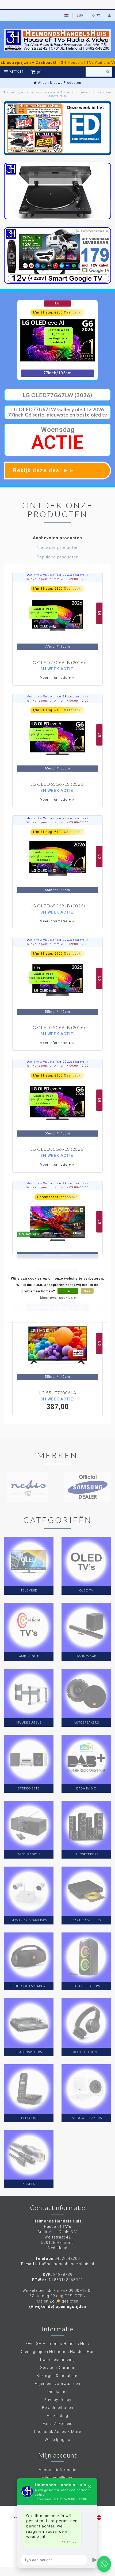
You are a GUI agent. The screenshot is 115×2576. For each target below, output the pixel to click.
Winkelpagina (57, 2440)
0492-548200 (67, 2259)
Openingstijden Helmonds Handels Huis (58, 2352)
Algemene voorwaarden (57, 2384)
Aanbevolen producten (57, 538)
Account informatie (57, 2470)
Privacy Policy (58, 2400)
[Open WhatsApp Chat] (104, 2564)
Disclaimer (58, 2392)
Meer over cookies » (58, 1297)
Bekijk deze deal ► (44, 470)
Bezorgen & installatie (57, 2376)
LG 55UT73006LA (58, 1393)
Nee (87, 1291)
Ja (68, 1291)
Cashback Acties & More (57, 2432)
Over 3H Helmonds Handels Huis (58, 2344)
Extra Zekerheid (58, 2424)
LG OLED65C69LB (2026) (58, 906)
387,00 (57, 1404)
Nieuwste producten (58, 547)
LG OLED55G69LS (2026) (57, 1149)
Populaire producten (58, 557)
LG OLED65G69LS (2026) (57, 784)
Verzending (57, 2416)
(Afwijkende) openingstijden (58, 2307)
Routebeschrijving (57, 2360)
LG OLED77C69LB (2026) (58, 662)
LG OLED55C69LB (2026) (58, 1027)
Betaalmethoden (58, 2408)
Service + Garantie (58, 2368)
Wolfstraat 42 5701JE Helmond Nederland (57, 2242)
